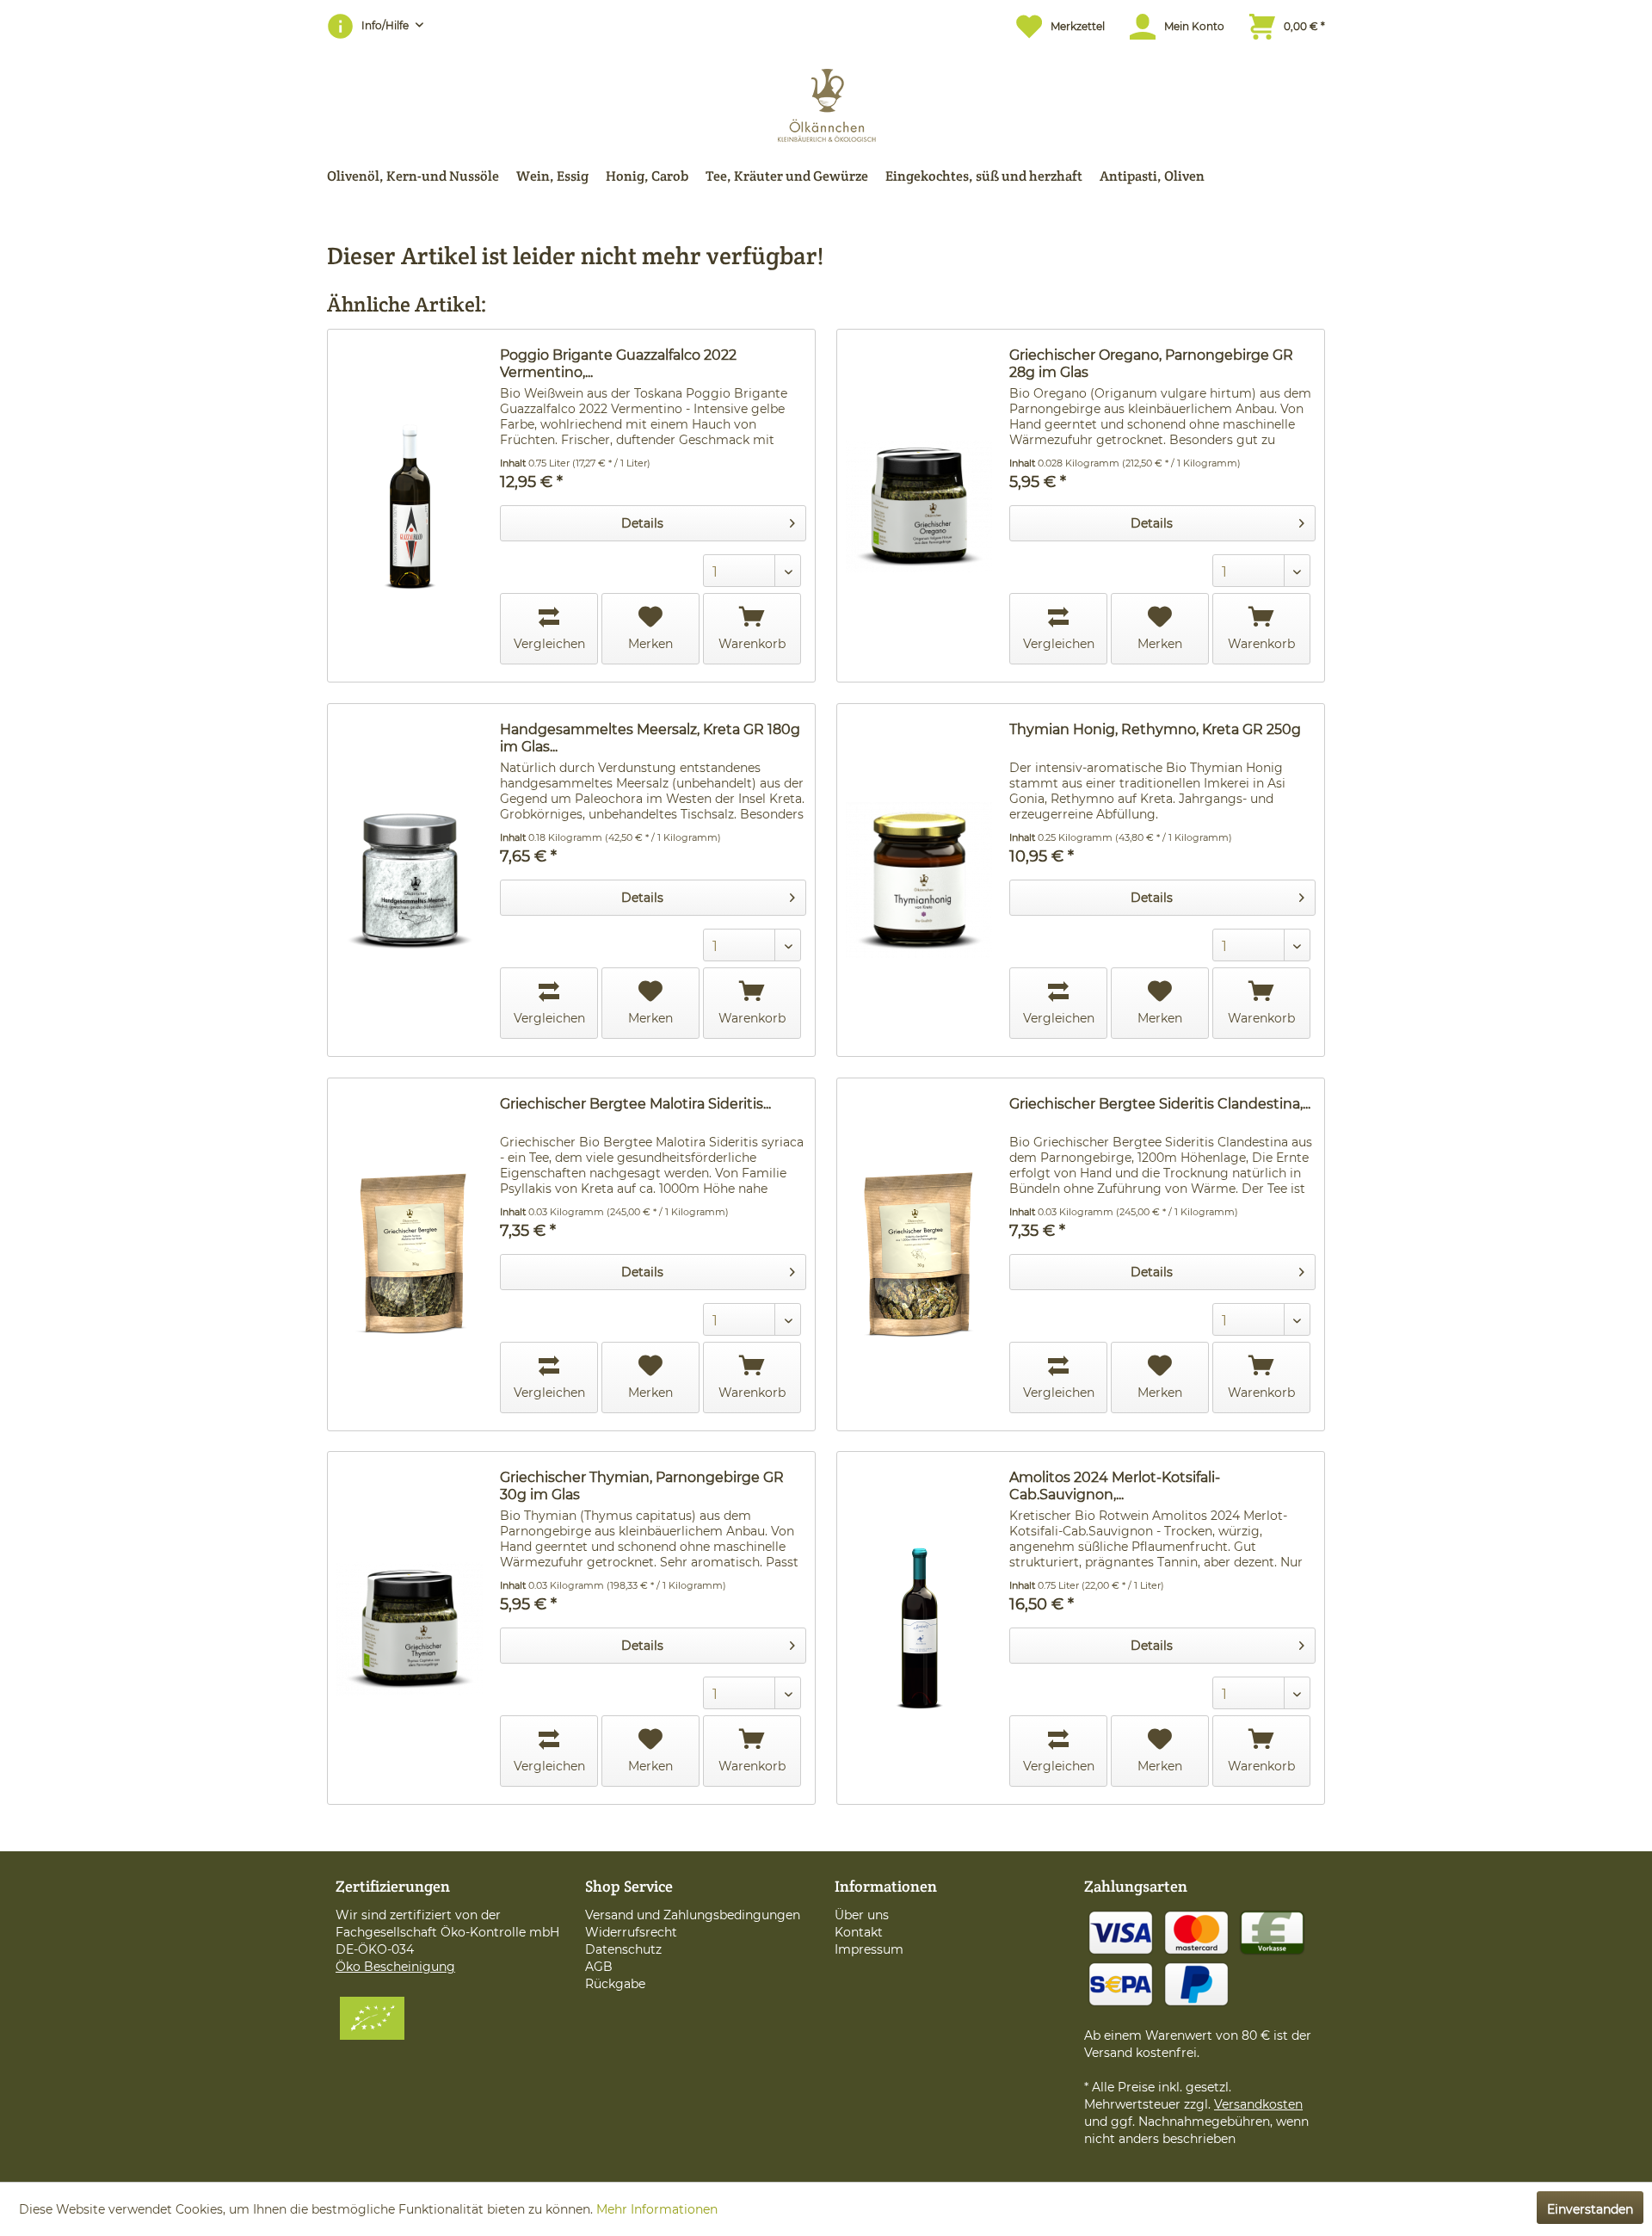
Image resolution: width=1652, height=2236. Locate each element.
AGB (599, 1967)
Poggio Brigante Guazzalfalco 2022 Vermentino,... (618, 364)
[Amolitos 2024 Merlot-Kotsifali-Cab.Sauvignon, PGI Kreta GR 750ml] (919, 1628)
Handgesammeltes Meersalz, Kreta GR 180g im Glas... (650, 738)
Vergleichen (549, 644)
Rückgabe (615, 1984)
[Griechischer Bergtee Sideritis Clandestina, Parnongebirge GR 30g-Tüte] (919, 1254)
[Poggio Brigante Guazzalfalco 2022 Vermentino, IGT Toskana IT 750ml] (410, 506)
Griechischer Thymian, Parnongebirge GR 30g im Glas (642, 1486)
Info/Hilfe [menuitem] (386, 25)
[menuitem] (1052, 26)
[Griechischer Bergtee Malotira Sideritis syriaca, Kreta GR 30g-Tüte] (410, 1254)
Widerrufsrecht (631, 1932)
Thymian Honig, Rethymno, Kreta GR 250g (1155, 729)
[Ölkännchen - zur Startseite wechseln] (826, 101)
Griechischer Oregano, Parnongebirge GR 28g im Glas (1151, 364)
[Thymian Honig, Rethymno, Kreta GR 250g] (919, 880)
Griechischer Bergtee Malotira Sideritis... (635, 1104)
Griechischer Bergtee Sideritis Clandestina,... (1160, 1104)
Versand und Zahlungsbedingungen (693, 1915)
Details (642, 523)
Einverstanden (1590, 2209)
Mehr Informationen (657, 2209)
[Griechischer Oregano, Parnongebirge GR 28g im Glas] (919, 506)
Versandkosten (1258, 2104)
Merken (650, 644)
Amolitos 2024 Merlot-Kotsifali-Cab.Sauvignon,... (1115, 1486)
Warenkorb (752, 644)
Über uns (862, 1915)
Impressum (869, 1949)
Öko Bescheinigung (395, 1967)
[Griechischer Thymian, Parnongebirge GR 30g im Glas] (410, 1628)
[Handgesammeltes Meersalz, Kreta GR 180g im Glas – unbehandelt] (410, 880)
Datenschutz (623, 1949)
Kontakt (859, 1932)
